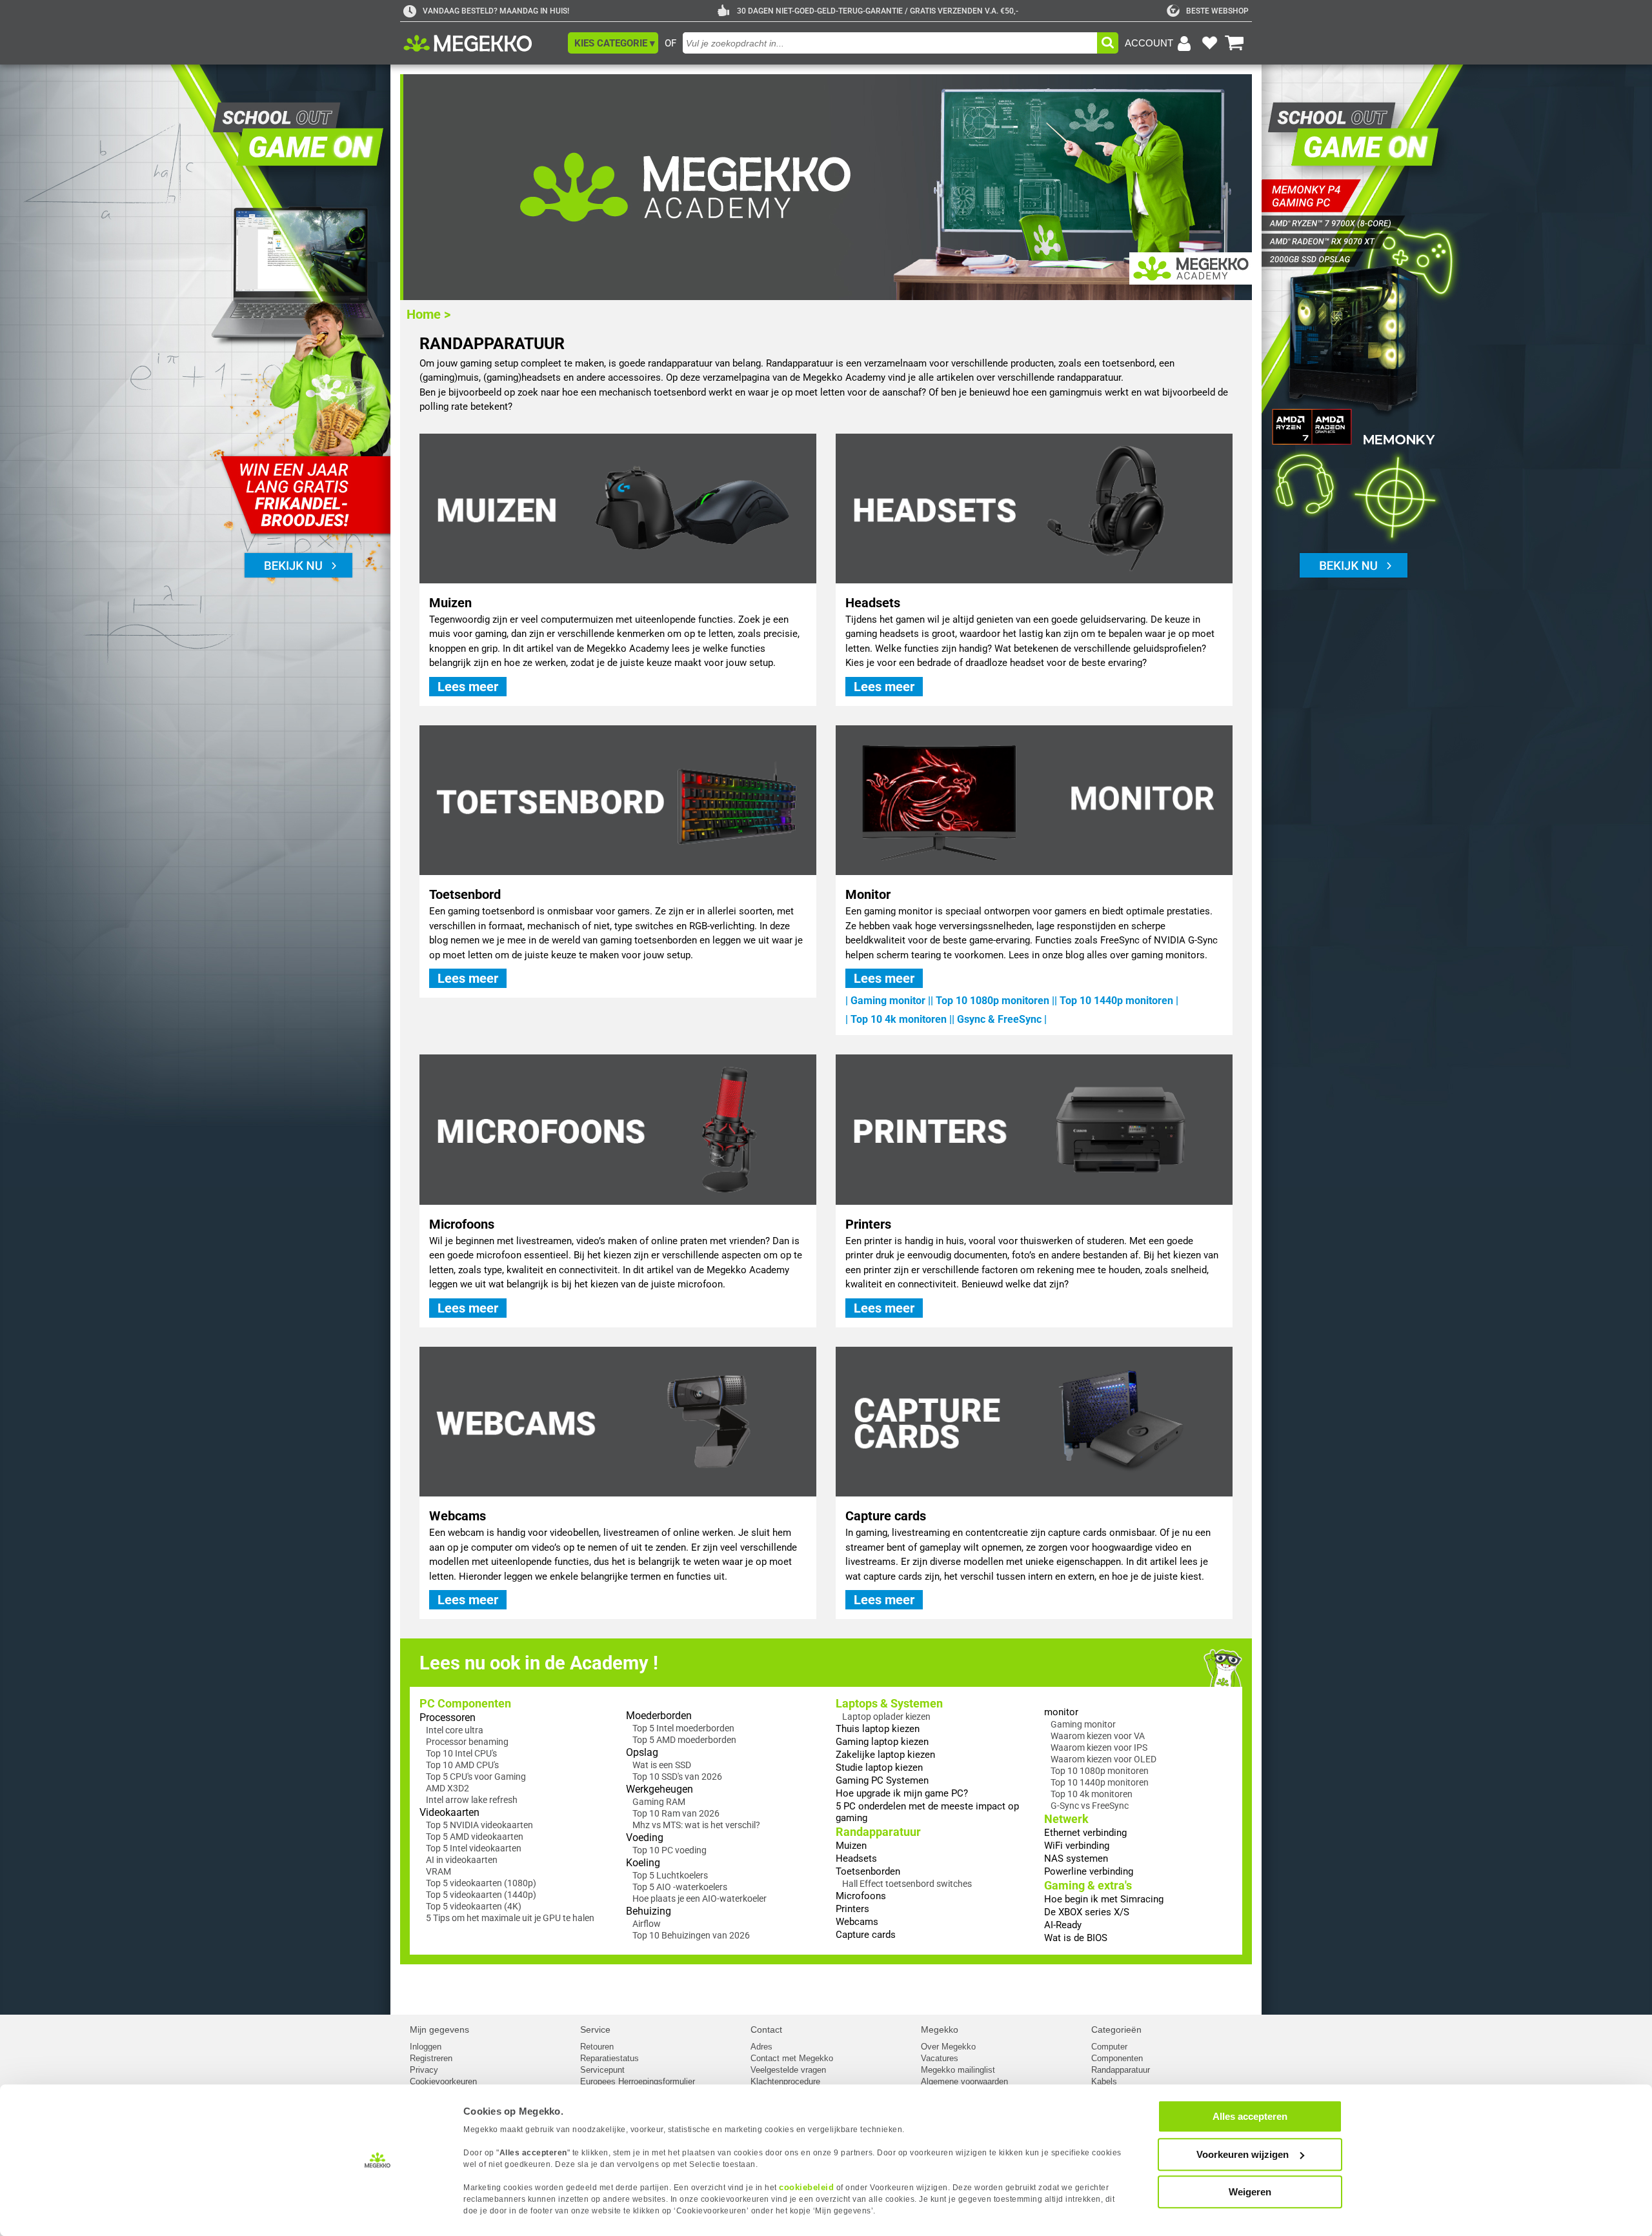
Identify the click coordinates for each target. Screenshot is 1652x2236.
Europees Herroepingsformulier (638, 2081)
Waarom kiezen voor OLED (1103, 1759)
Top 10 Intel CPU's (461, 1753)
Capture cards (866, 1935)
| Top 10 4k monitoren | (899, 1019)
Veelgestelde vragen (788, 2070)
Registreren (431, 2058)
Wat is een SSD (662, 1765)
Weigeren (1250, 2192)
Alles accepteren (1250, 2116)
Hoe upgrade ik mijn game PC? (902, 1793)
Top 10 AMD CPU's (462, 1765)
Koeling (643, 1863)
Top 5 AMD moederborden (684, 1740)
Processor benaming (467, 1742)
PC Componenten (465, 1703)
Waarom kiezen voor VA (1098, 1736)
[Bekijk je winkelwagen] (1234, 43)
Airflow (647, 1924)
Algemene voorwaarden (964, 2081)
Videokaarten (449, 1812)
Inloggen (426, 2047)
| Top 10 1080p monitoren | (992, 1001)
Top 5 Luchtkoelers (670, 1875)
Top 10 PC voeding (670, 1850)
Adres (761, 2047)
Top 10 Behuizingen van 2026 (691, 1935)
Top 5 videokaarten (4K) (474, 1906)
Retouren (597, 2047)
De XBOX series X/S (1087, 1912)
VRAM (438, 1871)
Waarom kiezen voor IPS (1099, 1748)
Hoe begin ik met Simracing (1104, 1899)
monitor (1061, 1712)
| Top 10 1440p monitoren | (1116, 1001)
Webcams (857, 1922)
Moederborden (659, 1716)
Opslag (642, 1752)
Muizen (851, 1846)
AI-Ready (1063, 1925)
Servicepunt (602, 2070)
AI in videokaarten (462, 1860)
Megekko (940, 2030)
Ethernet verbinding (1085, 1833)
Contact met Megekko (792, 2058)
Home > (428, 314)
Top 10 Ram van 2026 (676, 1813)
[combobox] (890, 43)
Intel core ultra (455, 1730)
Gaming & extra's (1088, 1885)
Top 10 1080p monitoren (1100, 1771)
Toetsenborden (868, 1871)
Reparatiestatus (609, 2058)
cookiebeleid (806, 2187)
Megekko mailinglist (958, 2070)
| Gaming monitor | (888, 1001)
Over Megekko (948, 2047)
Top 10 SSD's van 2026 (677, 1777)
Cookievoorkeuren (443, 2081)
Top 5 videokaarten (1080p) (481, 1883)
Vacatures (940, 2058)
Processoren (448, 1717)
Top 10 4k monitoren (1092, 1794)
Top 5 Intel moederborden (683, 1728)
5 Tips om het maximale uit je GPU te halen (510, 1918)
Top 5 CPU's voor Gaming (476, 1777)
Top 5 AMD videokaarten (475, 1837)
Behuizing (649, 1911)
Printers (852, 1909)
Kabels (1104, 2081)
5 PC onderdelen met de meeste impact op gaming (927, 1812)
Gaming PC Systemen (882, 1780)
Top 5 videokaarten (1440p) (481, 1895)
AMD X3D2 (448, 1788)
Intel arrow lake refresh (472, 1800)
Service (595, 2030)
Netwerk (1066, 1819)
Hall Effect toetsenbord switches (907, 1884)
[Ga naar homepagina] (482, 43)
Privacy (424, 2070)
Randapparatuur (878, 1832)
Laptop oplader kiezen (886, 1717)
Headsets (856, 1858)
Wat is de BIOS (1076, 1938)
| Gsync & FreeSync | (999, 1019)
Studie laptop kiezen (879, 1768)
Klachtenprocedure (785, 2081)
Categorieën (1116, 2030)
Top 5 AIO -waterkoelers (680, 1887)
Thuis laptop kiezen (878, 1729)
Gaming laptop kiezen (882, 1742)
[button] (613, 43)
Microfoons (861, 1896)
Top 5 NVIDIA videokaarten (479, 1825)
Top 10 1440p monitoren (1100, 1782)
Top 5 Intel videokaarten (474, 1848)
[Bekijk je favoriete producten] (1209, 43)
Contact (766, 2030)
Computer (1109, 2047)
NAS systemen (1076, 1858)
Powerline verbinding (1089, 1871)
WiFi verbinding (1077, 1846)
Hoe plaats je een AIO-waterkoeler (700, 1899)
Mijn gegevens (439, 2030)
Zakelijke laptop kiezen (885, 1755)
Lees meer (468, 687)
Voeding (645, 1838)
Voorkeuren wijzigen (1243, 2154)
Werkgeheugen (660, 1789)
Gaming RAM (659, 1802)
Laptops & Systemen (889, 1703)
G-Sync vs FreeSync (1090, 1806)
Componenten (1117, 2058)
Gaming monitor (1083, 1724)
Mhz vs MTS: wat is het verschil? (696, 1825)
